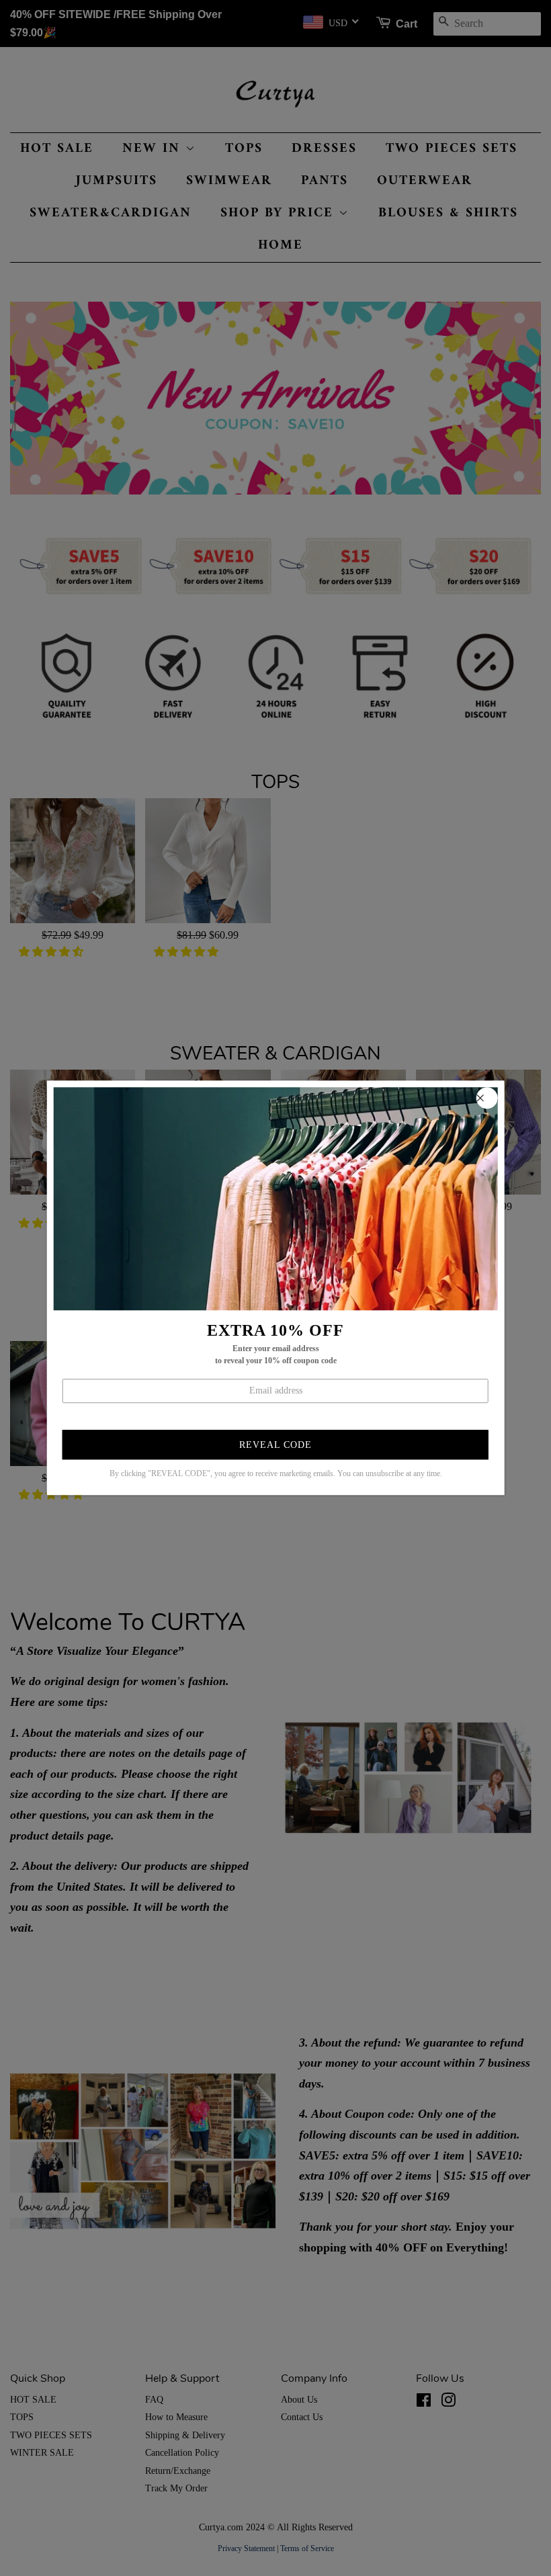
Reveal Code (275, 1445)
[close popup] (486, 1098)
